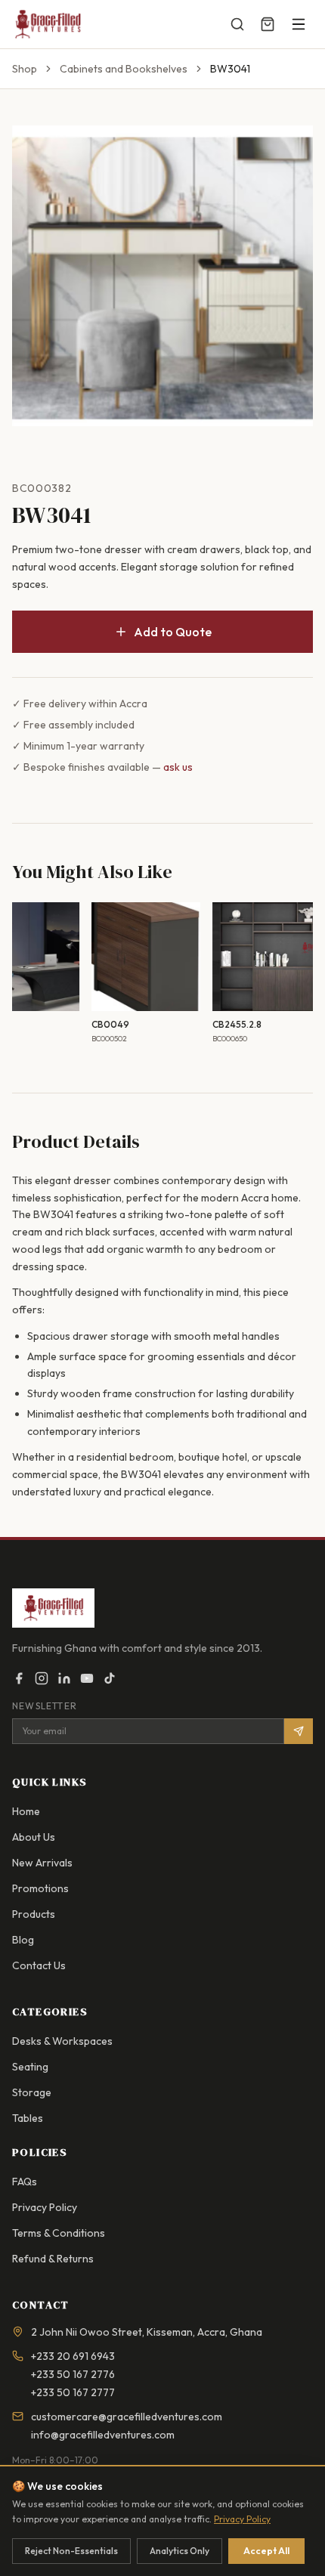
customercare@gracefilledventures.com (127, 2417)
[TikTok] (110, 1678)
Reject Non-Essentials (71, 2551)
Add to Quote (173, 632)
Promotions (40, 1888)
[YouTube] (87, 1678)
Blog (23, 1940)
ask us (178, 767)
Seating (30, 2067)
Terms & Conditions (59, 2233)
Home (26, 1811)
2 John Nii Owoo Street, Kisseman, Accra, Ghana (147, 2332)
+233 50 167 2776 (73, 2374)
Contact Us (39, 1965)
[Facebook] (19, 1678)
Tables (28, 2118)
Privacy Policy (45, 2207)
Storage (32, 2092)
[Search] (237, 24)
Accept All (266, 2551)
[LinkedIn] (64, 1678)
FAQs (25, 2182)
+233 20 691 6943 (73, 2356)
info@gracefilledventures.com (103, 2435)
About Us (34, 1837)
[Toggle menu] (299, 24)
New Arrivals (42, 1863)
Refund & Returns (53, 2259)
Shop (25, 69)
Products (34, 1914)
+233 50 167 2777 (73, 2392)
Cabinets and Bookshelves (124, 69)
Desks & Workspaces (62, 2041)
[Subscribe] (299, 1731)
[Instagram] (42, 1678)
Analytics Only (180, 2551)
